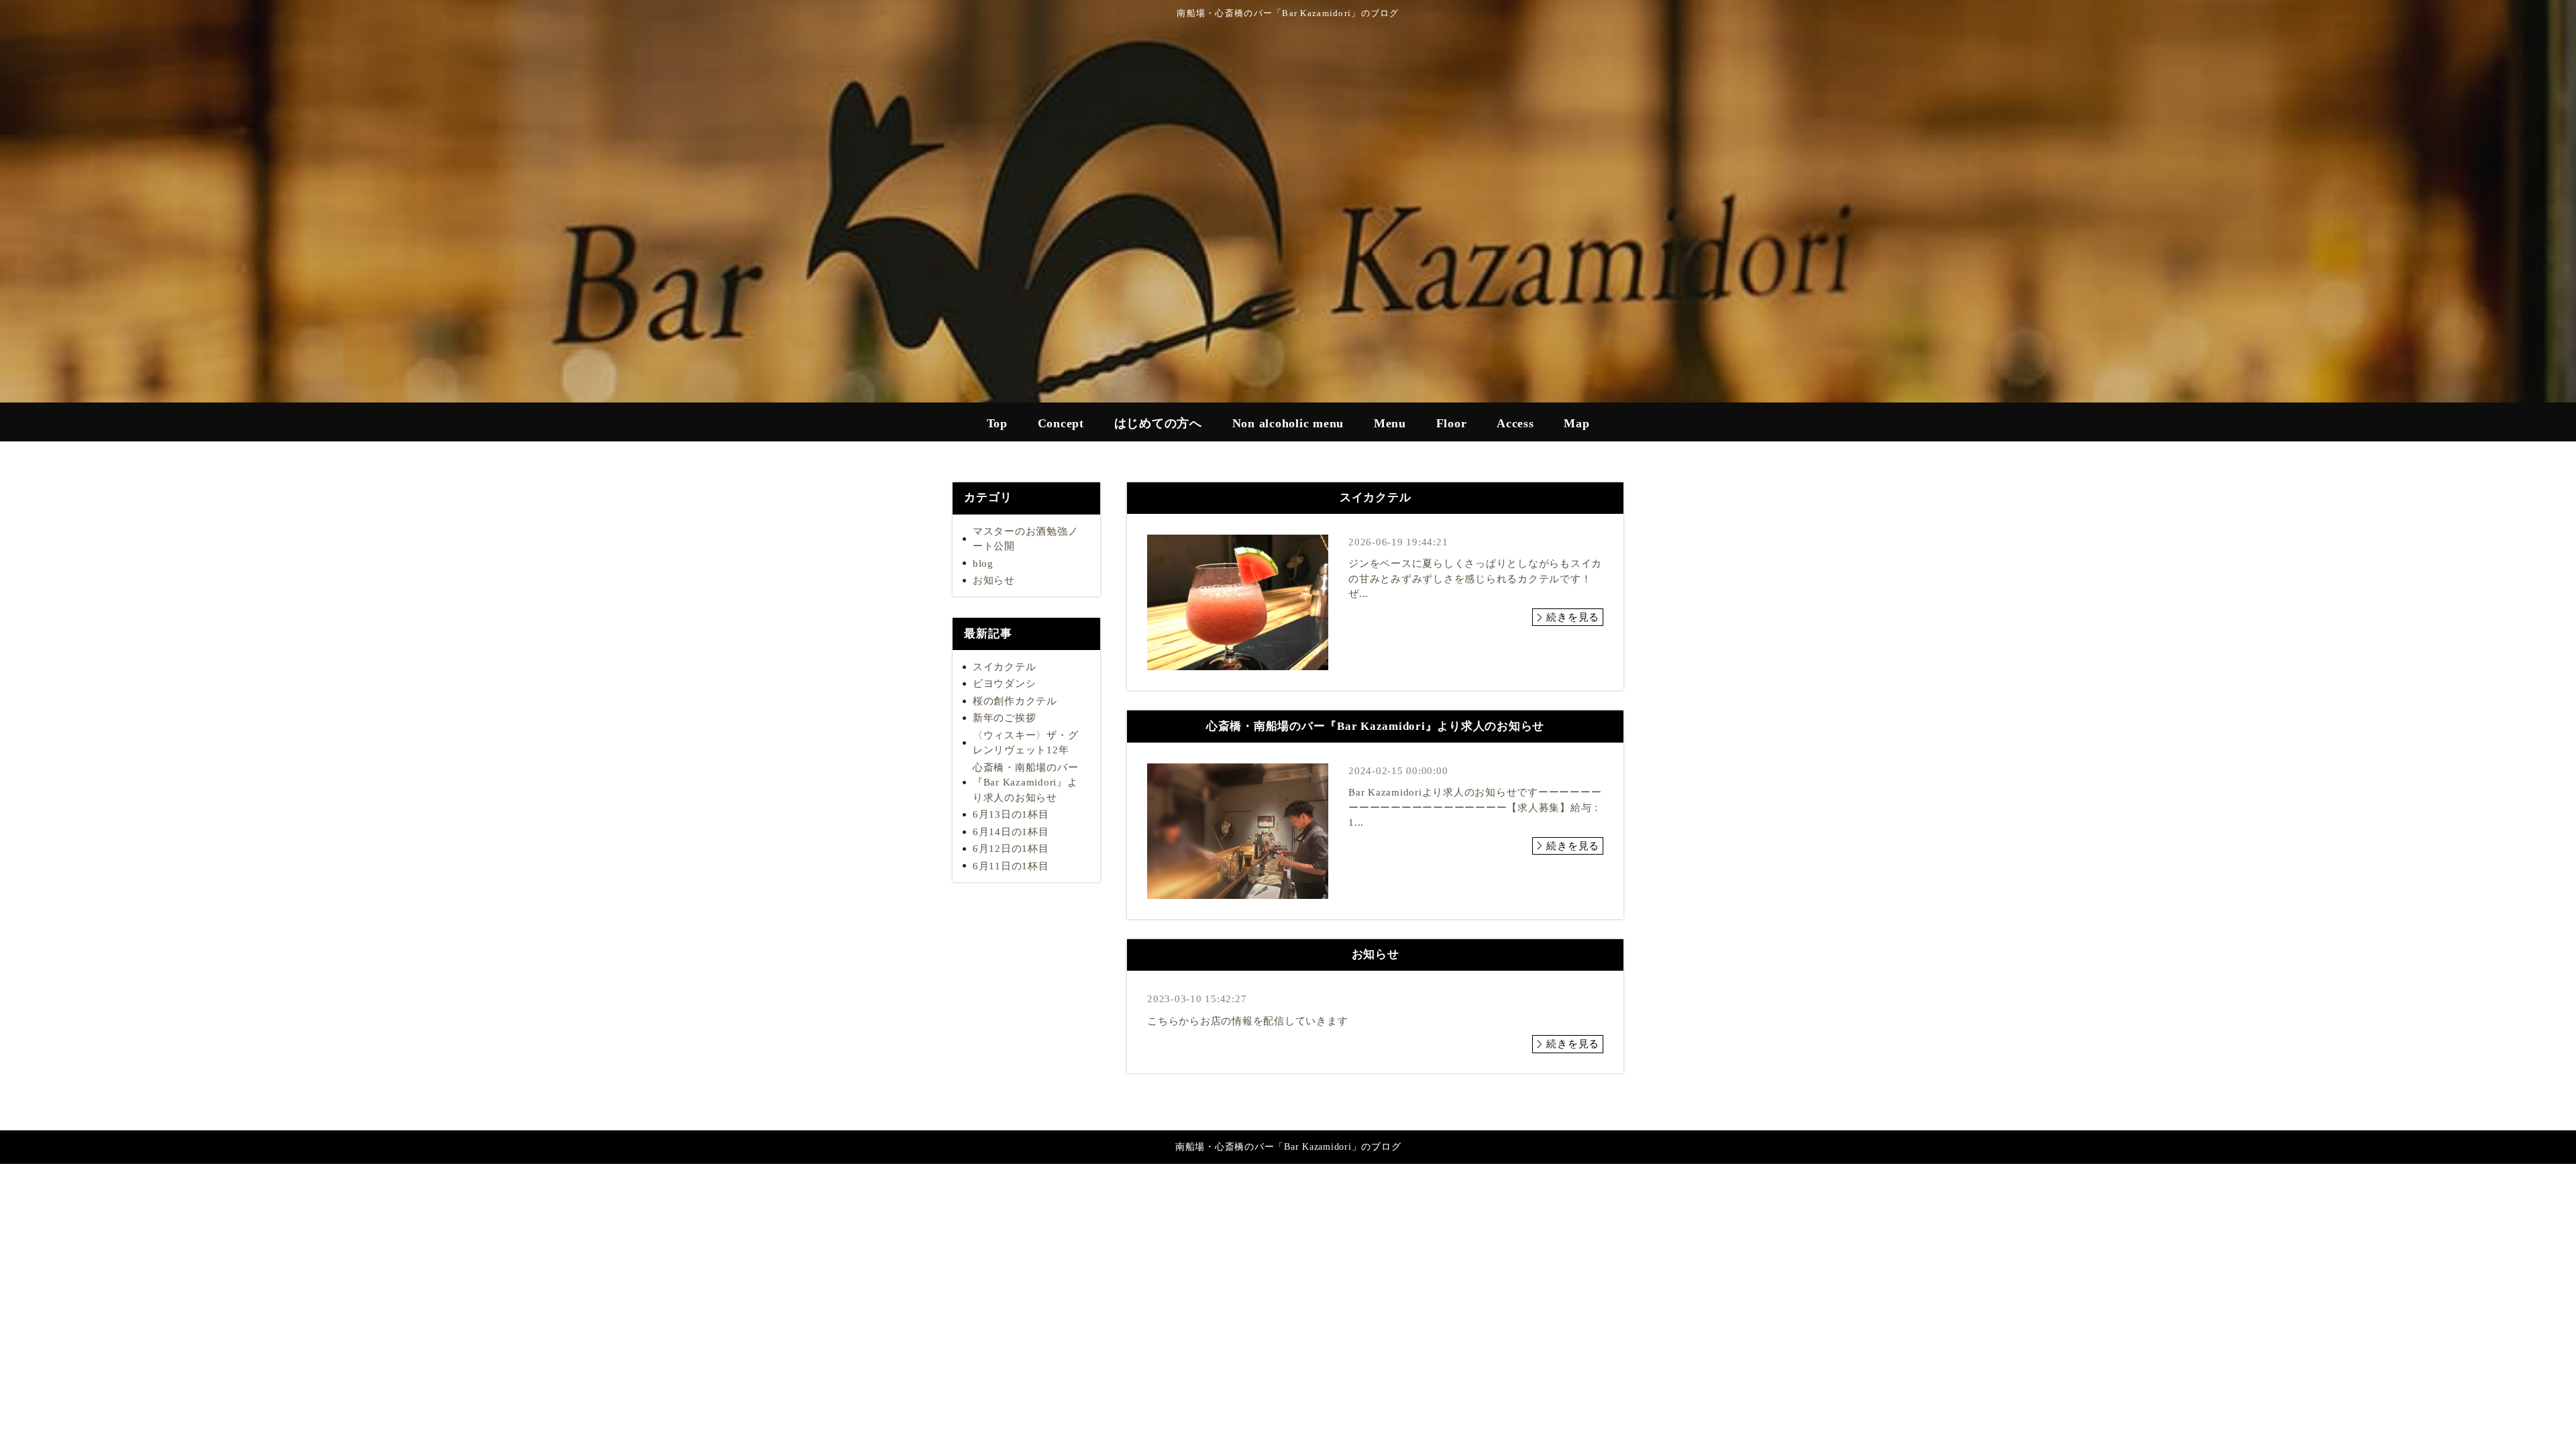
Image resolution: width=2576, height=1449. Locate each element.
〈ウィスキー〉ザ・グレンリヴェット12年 (1026, 743)
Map (1576, 423)
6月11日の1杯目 (1011, 866)
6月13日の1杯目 (1011, 814)
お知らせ (994, 580)
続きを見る (1573, 617)
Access (1515, 423)
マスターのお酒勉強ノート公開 (1026, 539)
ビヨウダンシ (1005, 684)
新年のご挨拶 (1005, 718)
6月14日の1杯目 (1011, 832)
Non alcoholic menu (1288, 423)
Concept (1061, 423)
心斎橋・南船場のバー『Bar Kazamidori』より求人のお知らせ (1026, 783)
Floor (1452, 423)
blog (983, 563)
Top (997, 423)
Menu (1390, 423)
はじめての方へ (1158, 423)
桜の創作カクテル (1015, 701)
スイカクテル (1005, 667)
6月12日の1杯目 (1011, 849)
